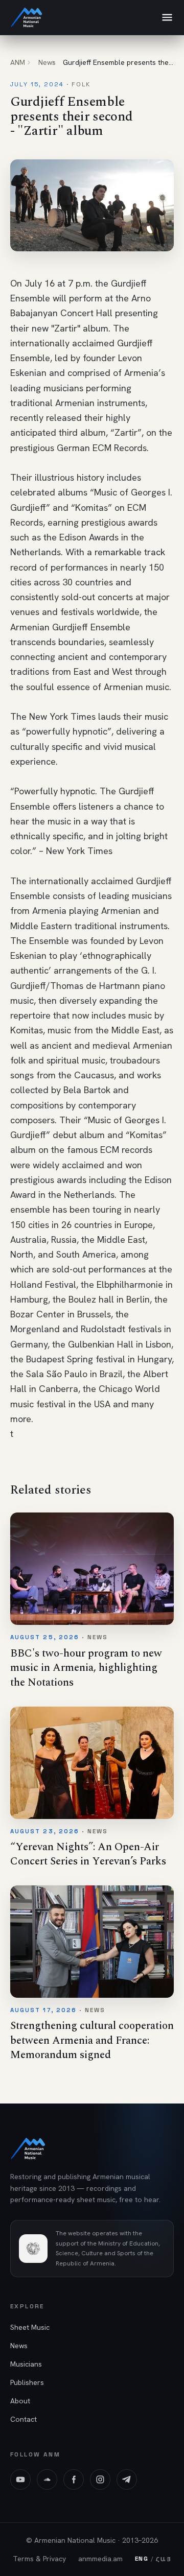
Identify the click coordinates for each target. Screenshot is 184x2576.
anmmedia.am (100, 2559)
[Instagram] (100, 2479)
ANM (18, 62)
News (47, 62)
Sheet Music (30, 2327)
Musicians (26, 2364)
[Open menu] (167, 17)
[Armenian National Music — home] (27, 17)
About (20, 2401)
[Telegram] (127, 2479)
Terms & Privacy (39, 2559)
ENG (142, 2559)
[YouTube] (20, 2479)
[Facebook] (74, 2479)
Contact (24, 2419)
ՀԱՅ (164, 2559)
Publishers (27, 2382)
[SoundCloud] (47, 2479)
